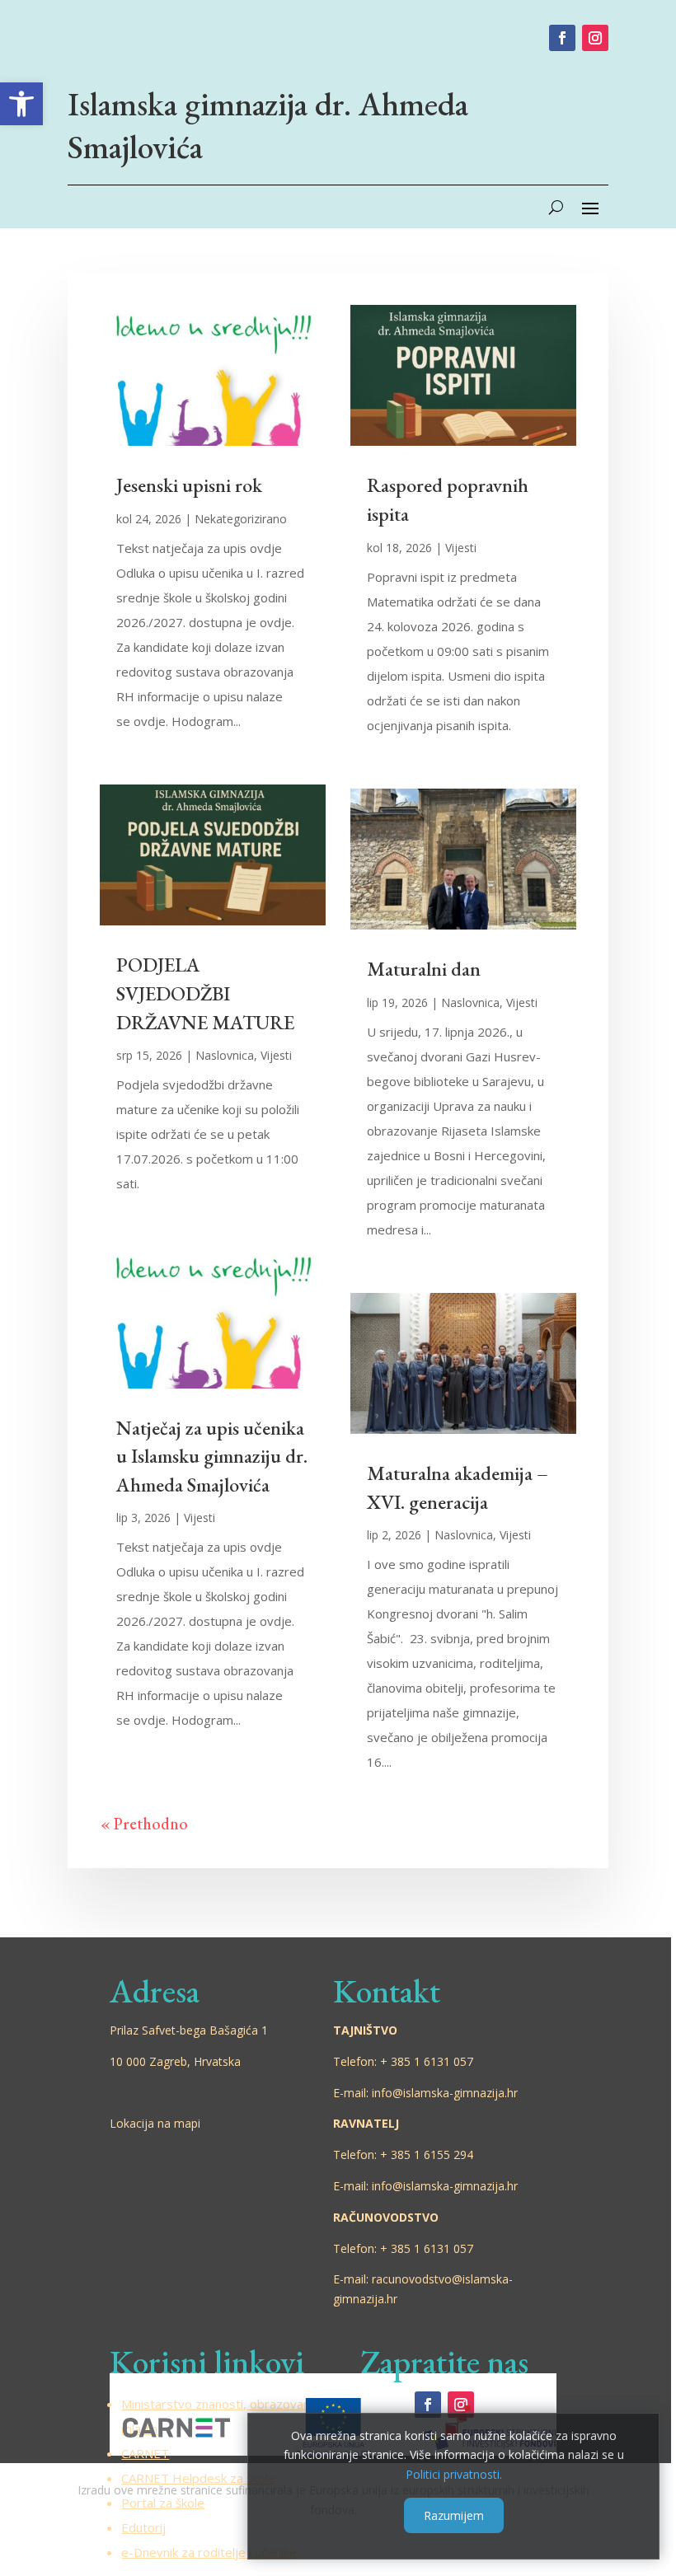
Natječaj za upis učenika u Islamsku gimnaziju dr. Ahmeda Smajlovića (212, 1456)
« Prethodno (144, 1824)
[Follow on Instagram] (595, 38)
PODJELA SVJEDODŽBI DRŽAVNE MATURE (205, 993)
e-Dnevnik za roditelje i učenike (209, 2552)
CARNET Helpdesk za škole (198, 2478)
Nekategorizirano (241, 519)
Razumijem (454, 2515)
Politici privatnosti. (454, 2474)
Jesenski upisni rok (189, 485)
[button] (21, 104)
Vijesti (276, 1055)
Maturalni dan (424, 969)
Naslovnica (225, 1055)
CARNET (145, 2453)
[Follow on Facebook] (562, 38)
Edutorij (143, 2527)
